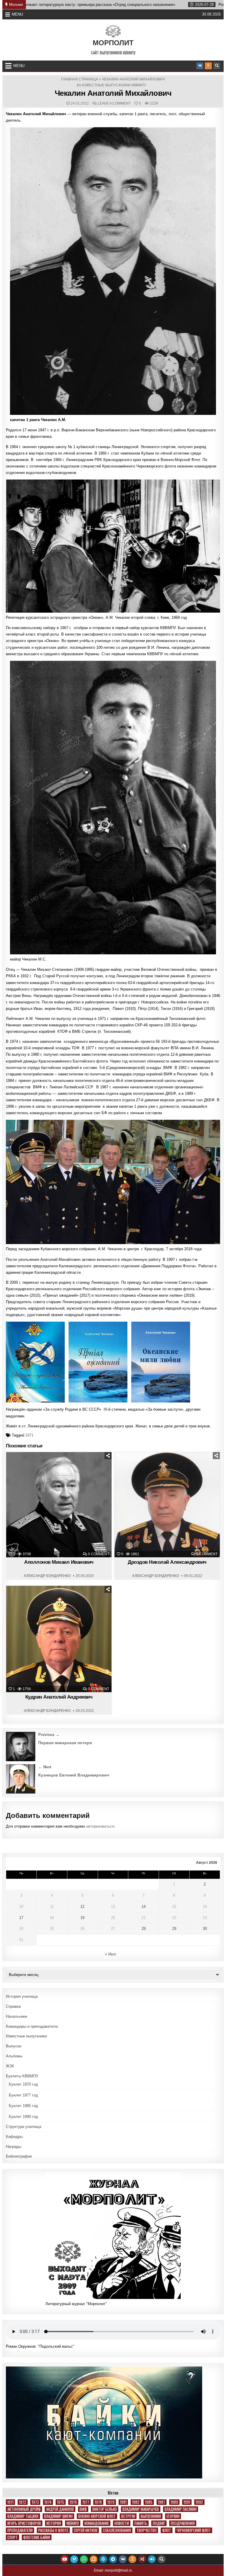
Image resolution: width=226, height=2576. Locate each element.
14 (144, 1907)
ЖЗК (28, 1467)
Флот (167, 2530)
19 (82, 1918)
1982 (136, 2502)
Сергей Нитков (86, 2530)
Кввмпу (73, 2523)
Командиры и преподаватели (32, 2026)
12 (82, 1907)
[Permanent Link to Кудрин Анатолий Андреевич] (59, 1639)
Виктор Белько (105, 2509)
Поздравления (183, 2523)
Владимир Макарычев (141, 2509)
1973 (35, 2502)
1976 (73, 2502)
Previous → (49, 1735)
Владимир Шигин (58, 2516)
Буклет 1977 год (23, 2095)
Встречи (128, 2516)
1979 (111, 2502)
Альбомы (14, 2056)
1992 (199, 2502)
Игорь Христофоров (24, 2523)
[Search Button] (217, 66)
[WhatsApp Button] (84, 2559)
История (54, 2523)
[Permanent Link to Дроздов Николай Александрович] (167, 1505)
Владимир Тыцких (23, 2516)
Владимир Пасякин (181, 2509)
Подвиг (159, 2523)
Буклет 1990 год (23, 2117)
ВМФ (83, 2509)
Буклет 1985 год (23, 2106)
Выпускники (151, 2516)
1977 (86, 2502)
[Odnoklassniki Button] (208, 66)
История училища (22, 1996)
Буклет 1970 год (23, 2084)
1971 (29, 1435)
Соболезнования (117, 2530)
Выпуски (14, 2046)
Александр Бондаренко (47, 1576)
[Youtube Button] (64, 2559)
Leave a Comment (114, 103)
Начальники (16, 2016)
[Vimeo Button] (74, 2559)
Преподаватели (20, 2530)
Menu (17, 14)
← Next (45, 1767)
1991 (187, 2502)
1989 (174, 2502)
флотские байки (37, 2537)
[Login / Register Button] (152, 2559)
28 (144, 1929)
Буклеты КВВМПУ (22, 2076)
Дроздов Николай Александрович (167, 1562)
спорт (13, 2537)
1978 (98, 2502)
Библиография (19, 2156)
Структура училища (24, 2127)
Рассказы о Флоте (53, 2530)
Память (141, 2523)
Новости (122, 2523)
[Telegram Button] (113, 2559)
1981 (123, 2502)
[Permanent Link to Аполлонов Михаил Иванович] (59, 1505)
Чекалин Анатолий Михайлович (113, 93)
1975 (61, 2502)
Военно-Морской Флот (97, 2516)
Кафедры (14, 2137)
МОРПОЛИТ (113, 43)
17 (21, 1918)
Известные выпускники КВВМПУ (114, 85)
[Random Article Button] (142, 2559)
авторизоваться (100, 1826)
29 (174, 1929)
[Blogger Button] (94, 2559)
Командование (97, 2523)
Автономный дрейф (24, 2509)
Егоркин (173, 2516)
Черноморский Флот (194, 2530)
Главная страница (80, 79)
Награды (14, 2147)
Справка (13, 2006)
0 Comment (99, 1554)
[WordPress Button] (103, 2559)
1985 (149, 2502)
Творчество (147, 2530)
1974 (48, 2502)
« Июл (111, 1954)
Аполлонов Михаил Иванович (59, 1562)
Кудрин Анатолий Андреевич (59, 1697)
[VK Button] (200, 66)
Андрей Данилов (60, 2509)
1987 (162, 2502)
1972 (23, 2502)
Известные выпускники (26, 2036)
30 (205, 1929)
